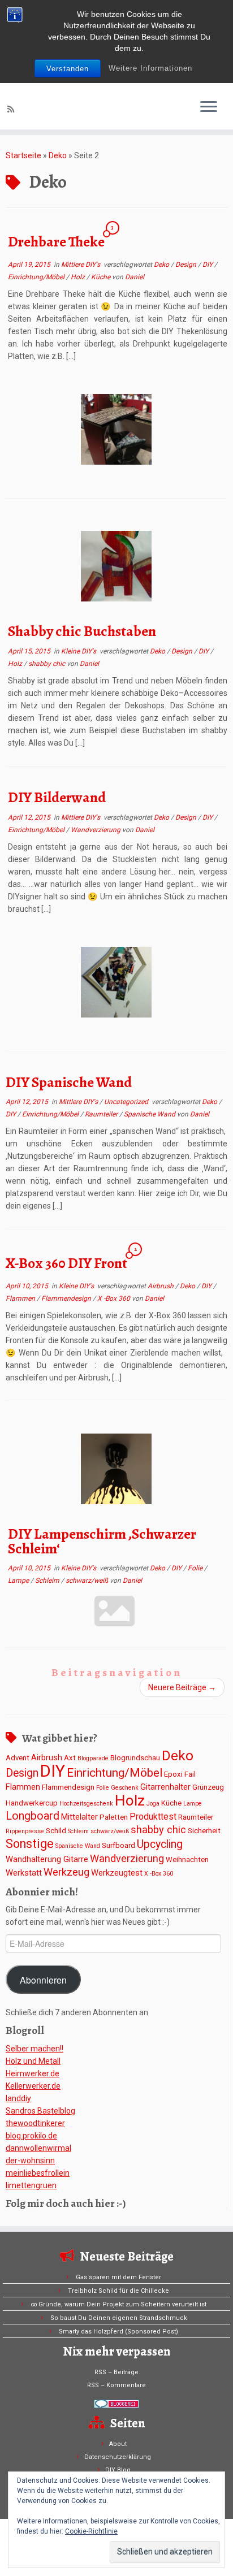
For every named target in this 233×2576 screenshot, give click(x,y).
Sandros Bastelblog (40, 2111)
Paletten (114, 1817)
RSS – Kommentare (116, 2385)
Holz (79, 277)
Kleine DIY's (79, 651)
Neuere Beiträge (182, 1687)
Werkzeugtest (117, 1873)
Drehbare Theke (56, 242)
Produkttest (153, 1817)
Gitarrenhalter (165, 1787)
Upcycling (160, 1844)
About (118, 2444)
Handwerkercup (32, 1803)
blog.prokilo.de (31, 2136)
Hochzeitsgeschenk (86, 1804)
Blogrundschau (135, 1758)
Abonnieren (43, 1980)
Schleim (48, 1581)
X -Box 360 (115, 1298)
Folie (196, 1568)
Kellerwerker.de (33, 2086)
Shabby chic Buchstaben (82, 631)
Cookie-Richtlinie (91, 2531)
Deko (58, 155)
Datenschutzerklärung (118, 2457)
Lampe (19, 1581)
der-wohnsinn (30, 2161)
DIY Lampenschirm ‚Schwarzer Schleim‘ (102, 1541)
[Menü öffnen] (209, 107)
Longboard (33, 1816)
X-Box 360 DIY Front (66, 1263)
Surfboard (118, 1845)
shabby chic (48, 664)
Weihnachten (187, 1860)
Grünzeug (208, 1787)
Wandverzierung (96, 830)
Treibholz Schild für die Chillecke (118, 2291)
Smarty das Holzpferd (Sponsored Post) (118, 2332)
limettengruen (31, 2185)
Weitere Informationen (150, 68)
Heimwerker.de (33, 2073)
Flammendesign (67, 1298)
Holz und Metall (33, 2061)
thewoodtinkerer (35, 2123)
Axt (70, 1758)
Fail (190, 1774)
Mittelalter (79, 1817)
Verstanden (68, 69)
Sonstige (30, 1844)
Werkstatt (24, 1873)
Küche (102, 277)
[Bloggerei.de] (116, 2404)
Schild (56, 1831)
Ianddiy (18, 2098)
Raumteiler (102, 1114)
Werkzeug (66, 1872)
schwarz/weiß (88, 1581)
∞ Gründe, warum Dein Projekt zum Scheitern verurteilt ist (118, 2304)
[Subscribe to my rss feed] (12, 109)
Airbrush (161, 1286)
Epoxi (173, 1774)
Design (187, 265)
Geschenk (125, 1788)
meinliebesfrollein (38, 2173)
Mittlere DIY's (81, 265)
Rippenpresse (25, 1831)
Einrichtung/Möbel (37, 277)
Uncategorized (127, 1102)
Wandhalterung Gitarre (47, 1859)
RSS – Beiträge (116, 2372)
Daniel (135, 277)
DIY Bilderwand (57, 797)
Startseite (23, 155)
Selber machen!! (34, 2049)
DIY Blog (118, 2470)
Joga (153, 1804)
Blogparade (93, 1758)
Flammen (21, 1298)
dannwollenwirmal (38, 2148)
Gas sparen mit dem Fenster (118, 2277)
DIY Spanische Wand (69, 1082)
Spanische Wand (150, 1114)
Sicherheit (204, 1831)
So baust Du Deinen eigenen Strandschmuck (119, 2318)
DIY (208, 265)
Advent (18, 1758)
